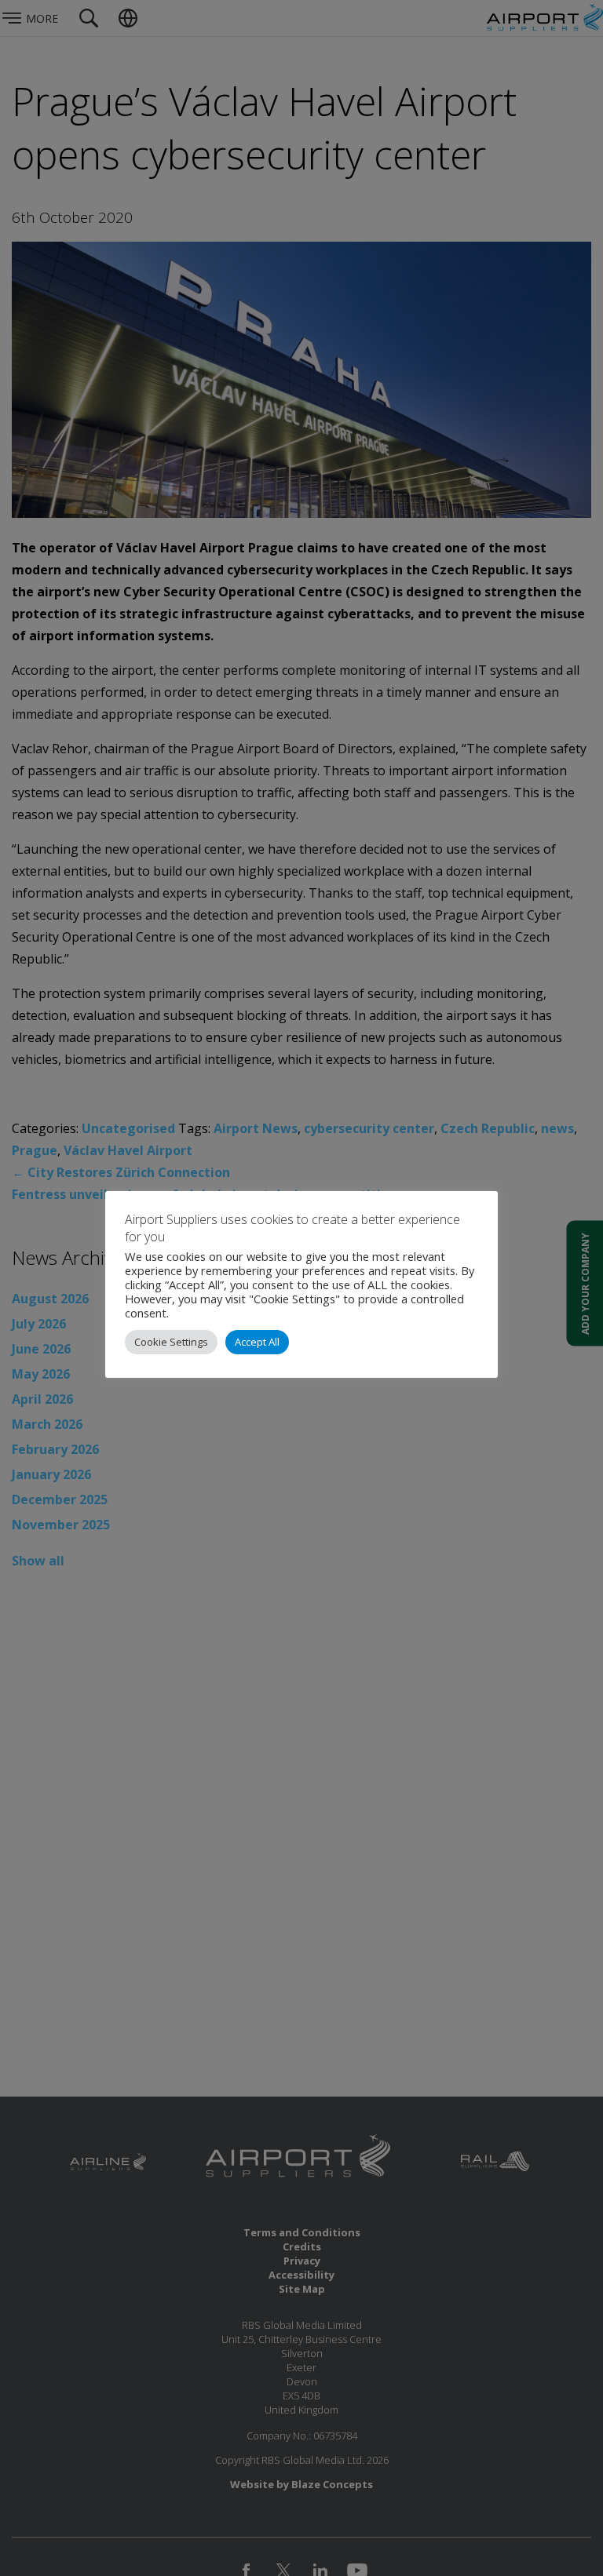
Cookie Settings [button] (171, 1342)
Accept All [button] (257, 1342)
